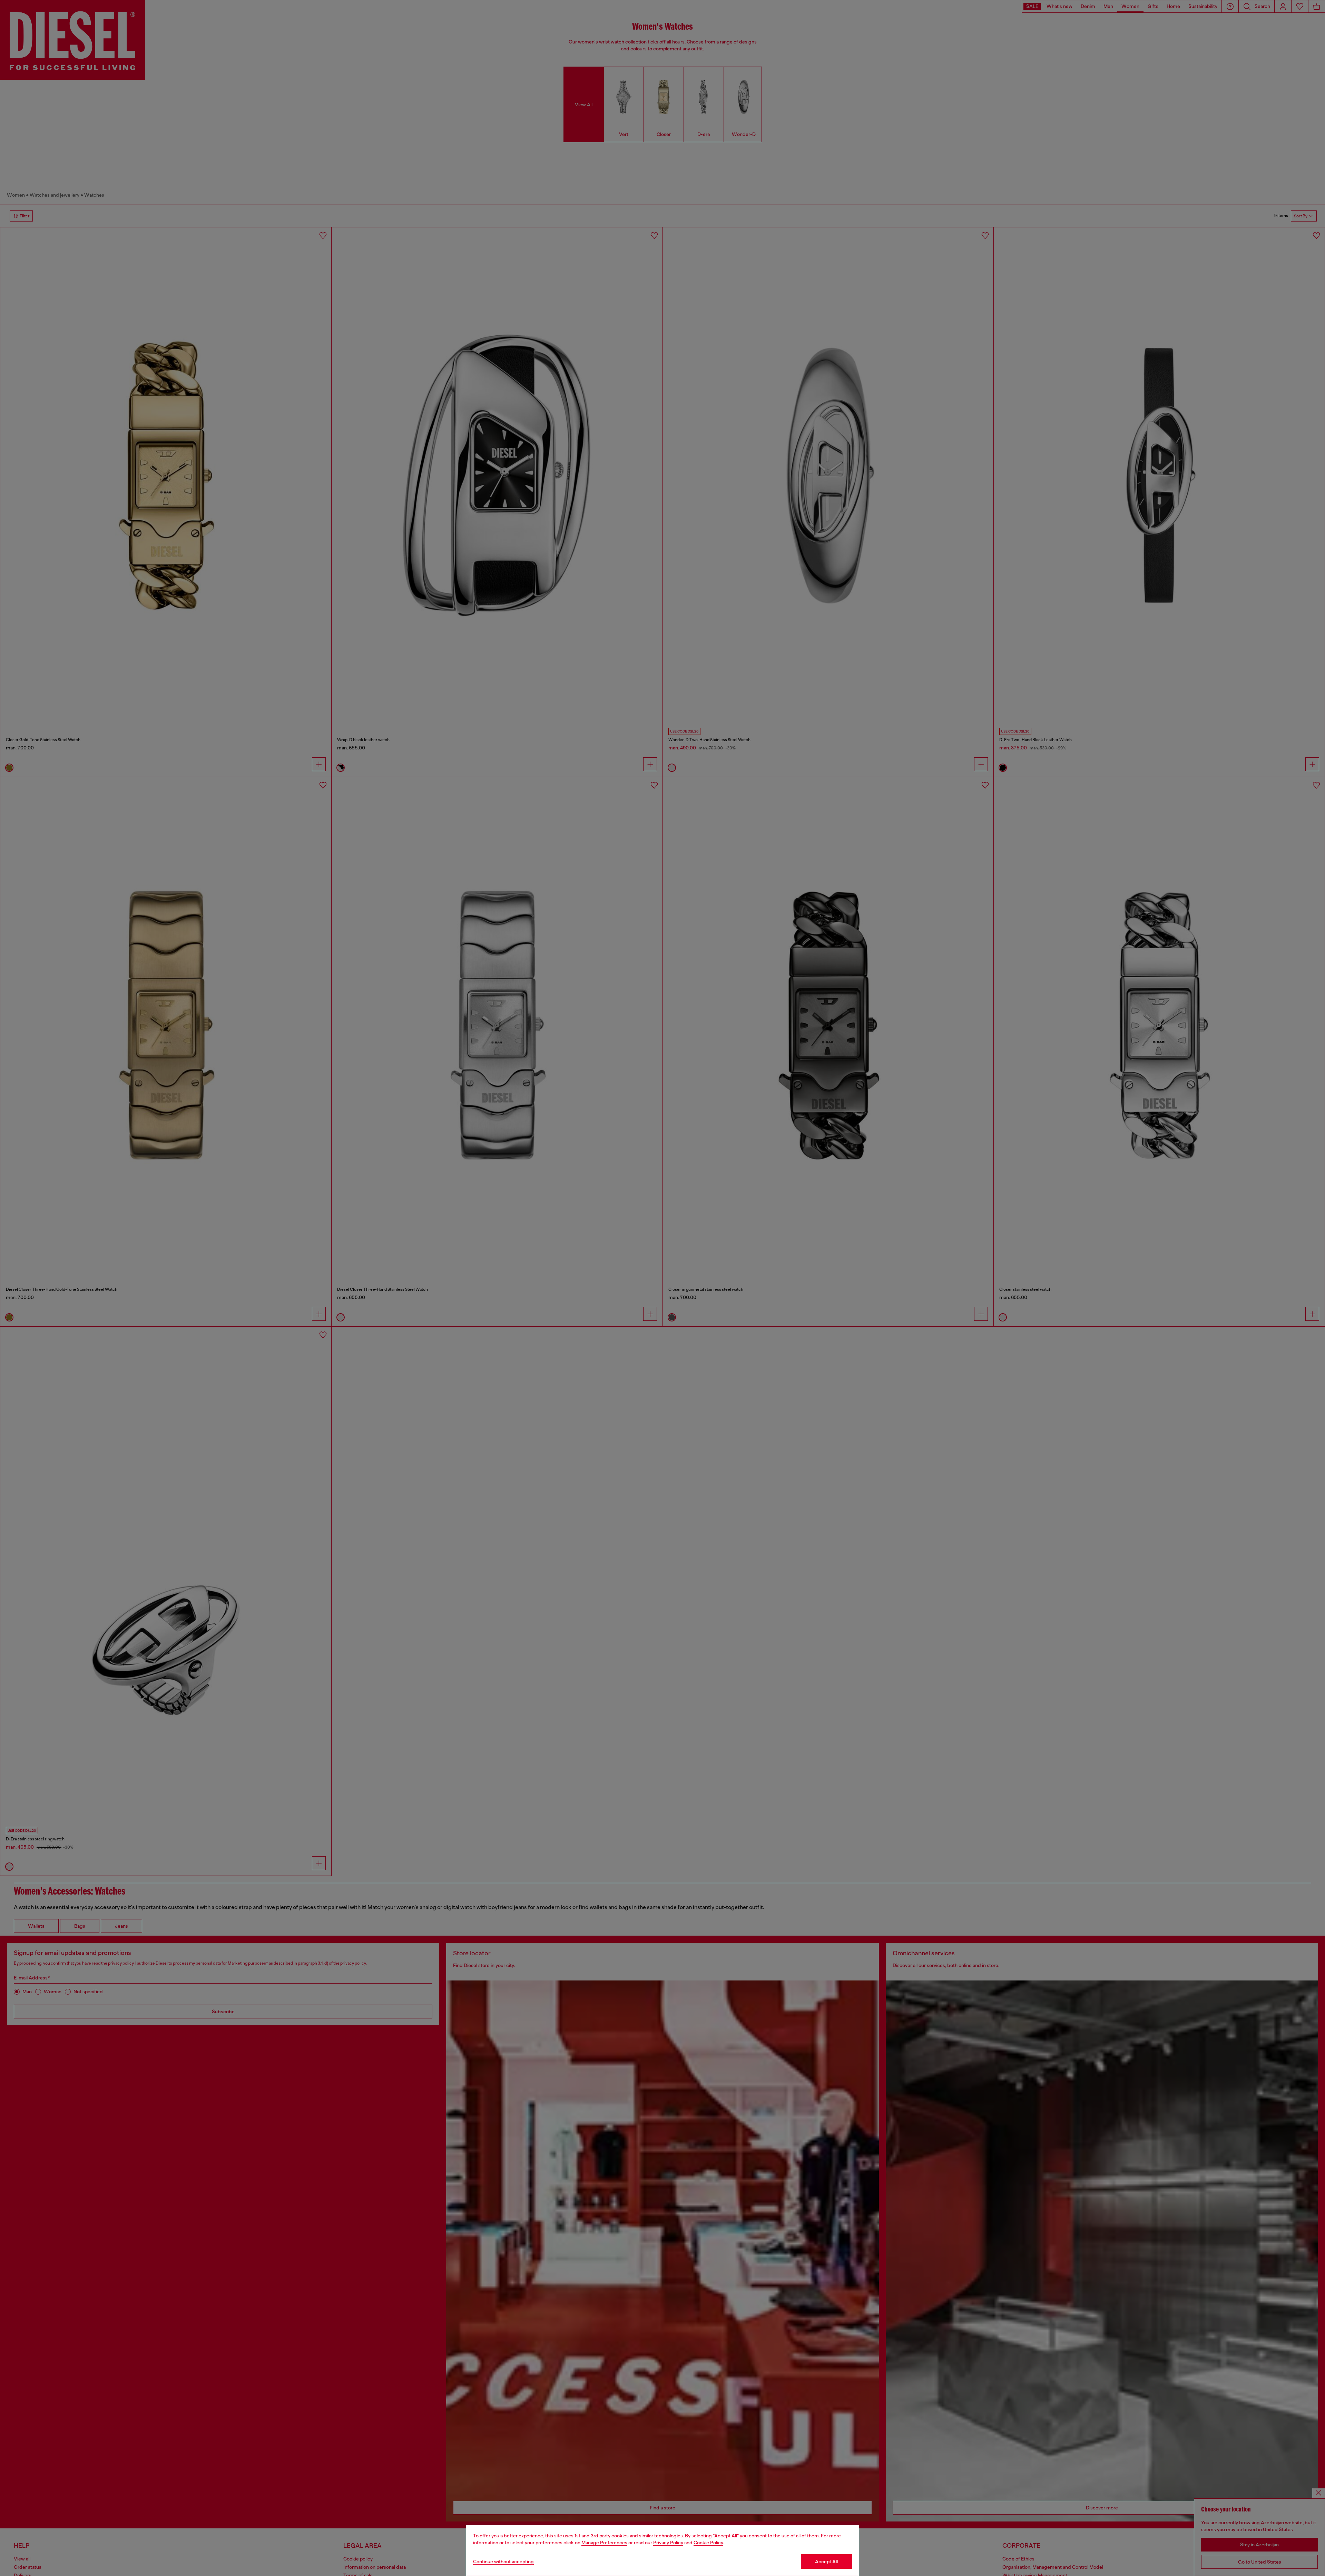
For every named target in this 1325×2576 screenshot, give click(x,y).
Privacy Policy (668, 2543)
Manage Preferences (604, 2543)
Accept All (826, 2562)
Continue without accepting (503, 2562)
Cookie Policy (708, 2543)
